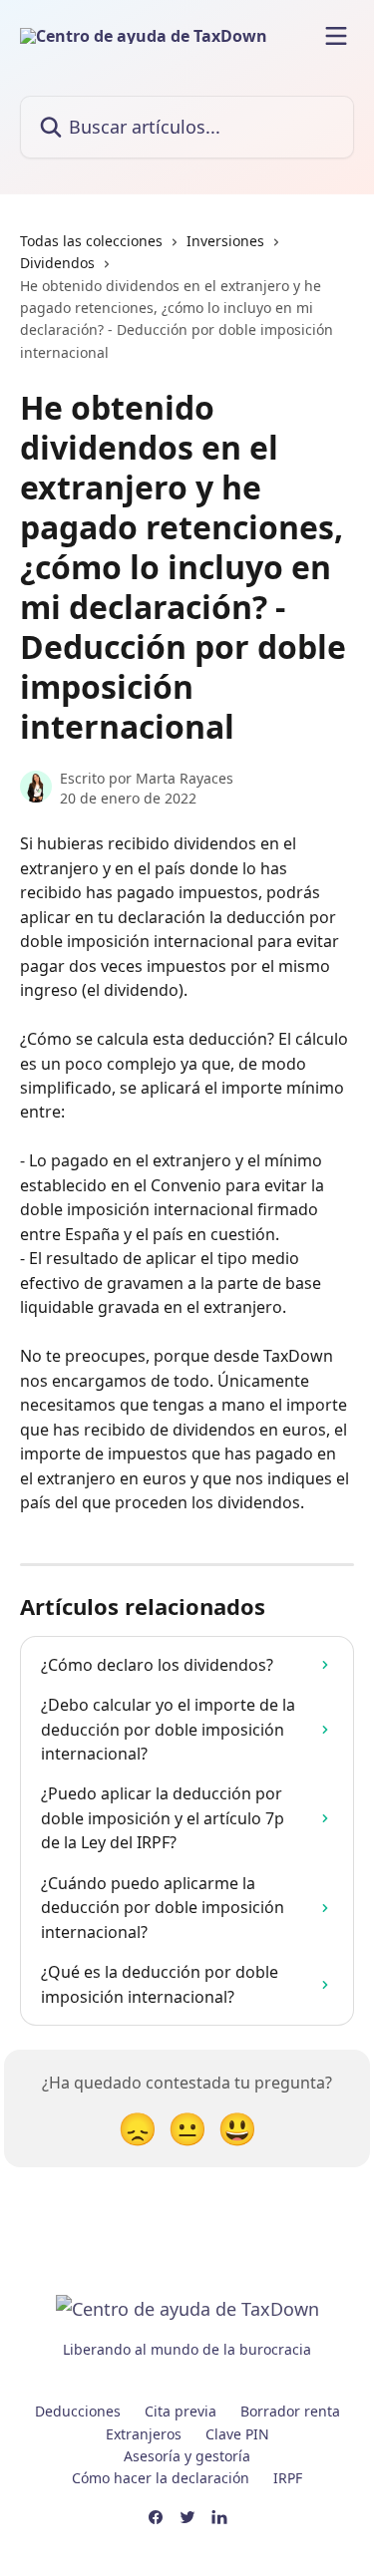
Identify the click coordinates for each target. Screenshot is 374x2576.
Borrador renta (290, 2411)
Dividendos (57, 263)
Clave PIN (237, 2434)
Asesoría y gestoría (187, 2456)
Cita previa (181, 2411)
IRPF (288, 2478)
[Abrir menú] (336, 36)
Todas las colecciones (91, 241)
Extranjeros (144, 2434)
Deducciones (78, 2411)
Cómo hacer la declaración (161, 2478)
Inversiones (225, 241)
